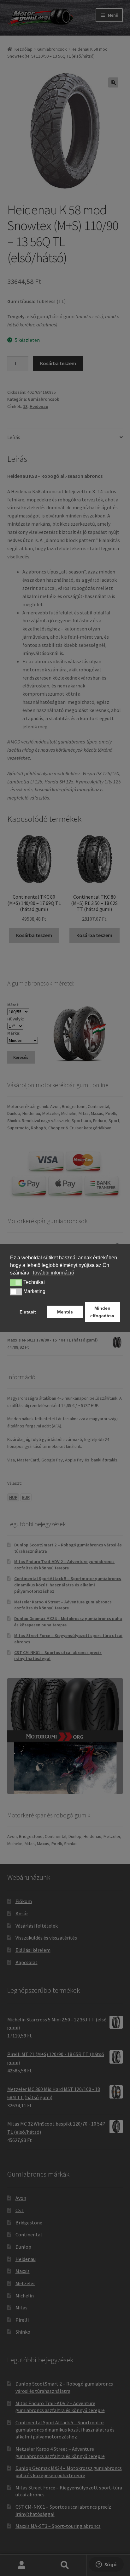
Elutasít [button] (28, 1312)
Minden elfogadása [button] (102, 1312)
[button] (16, 1283)
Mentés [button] (65, 1312)
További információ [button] (53, 1273)
